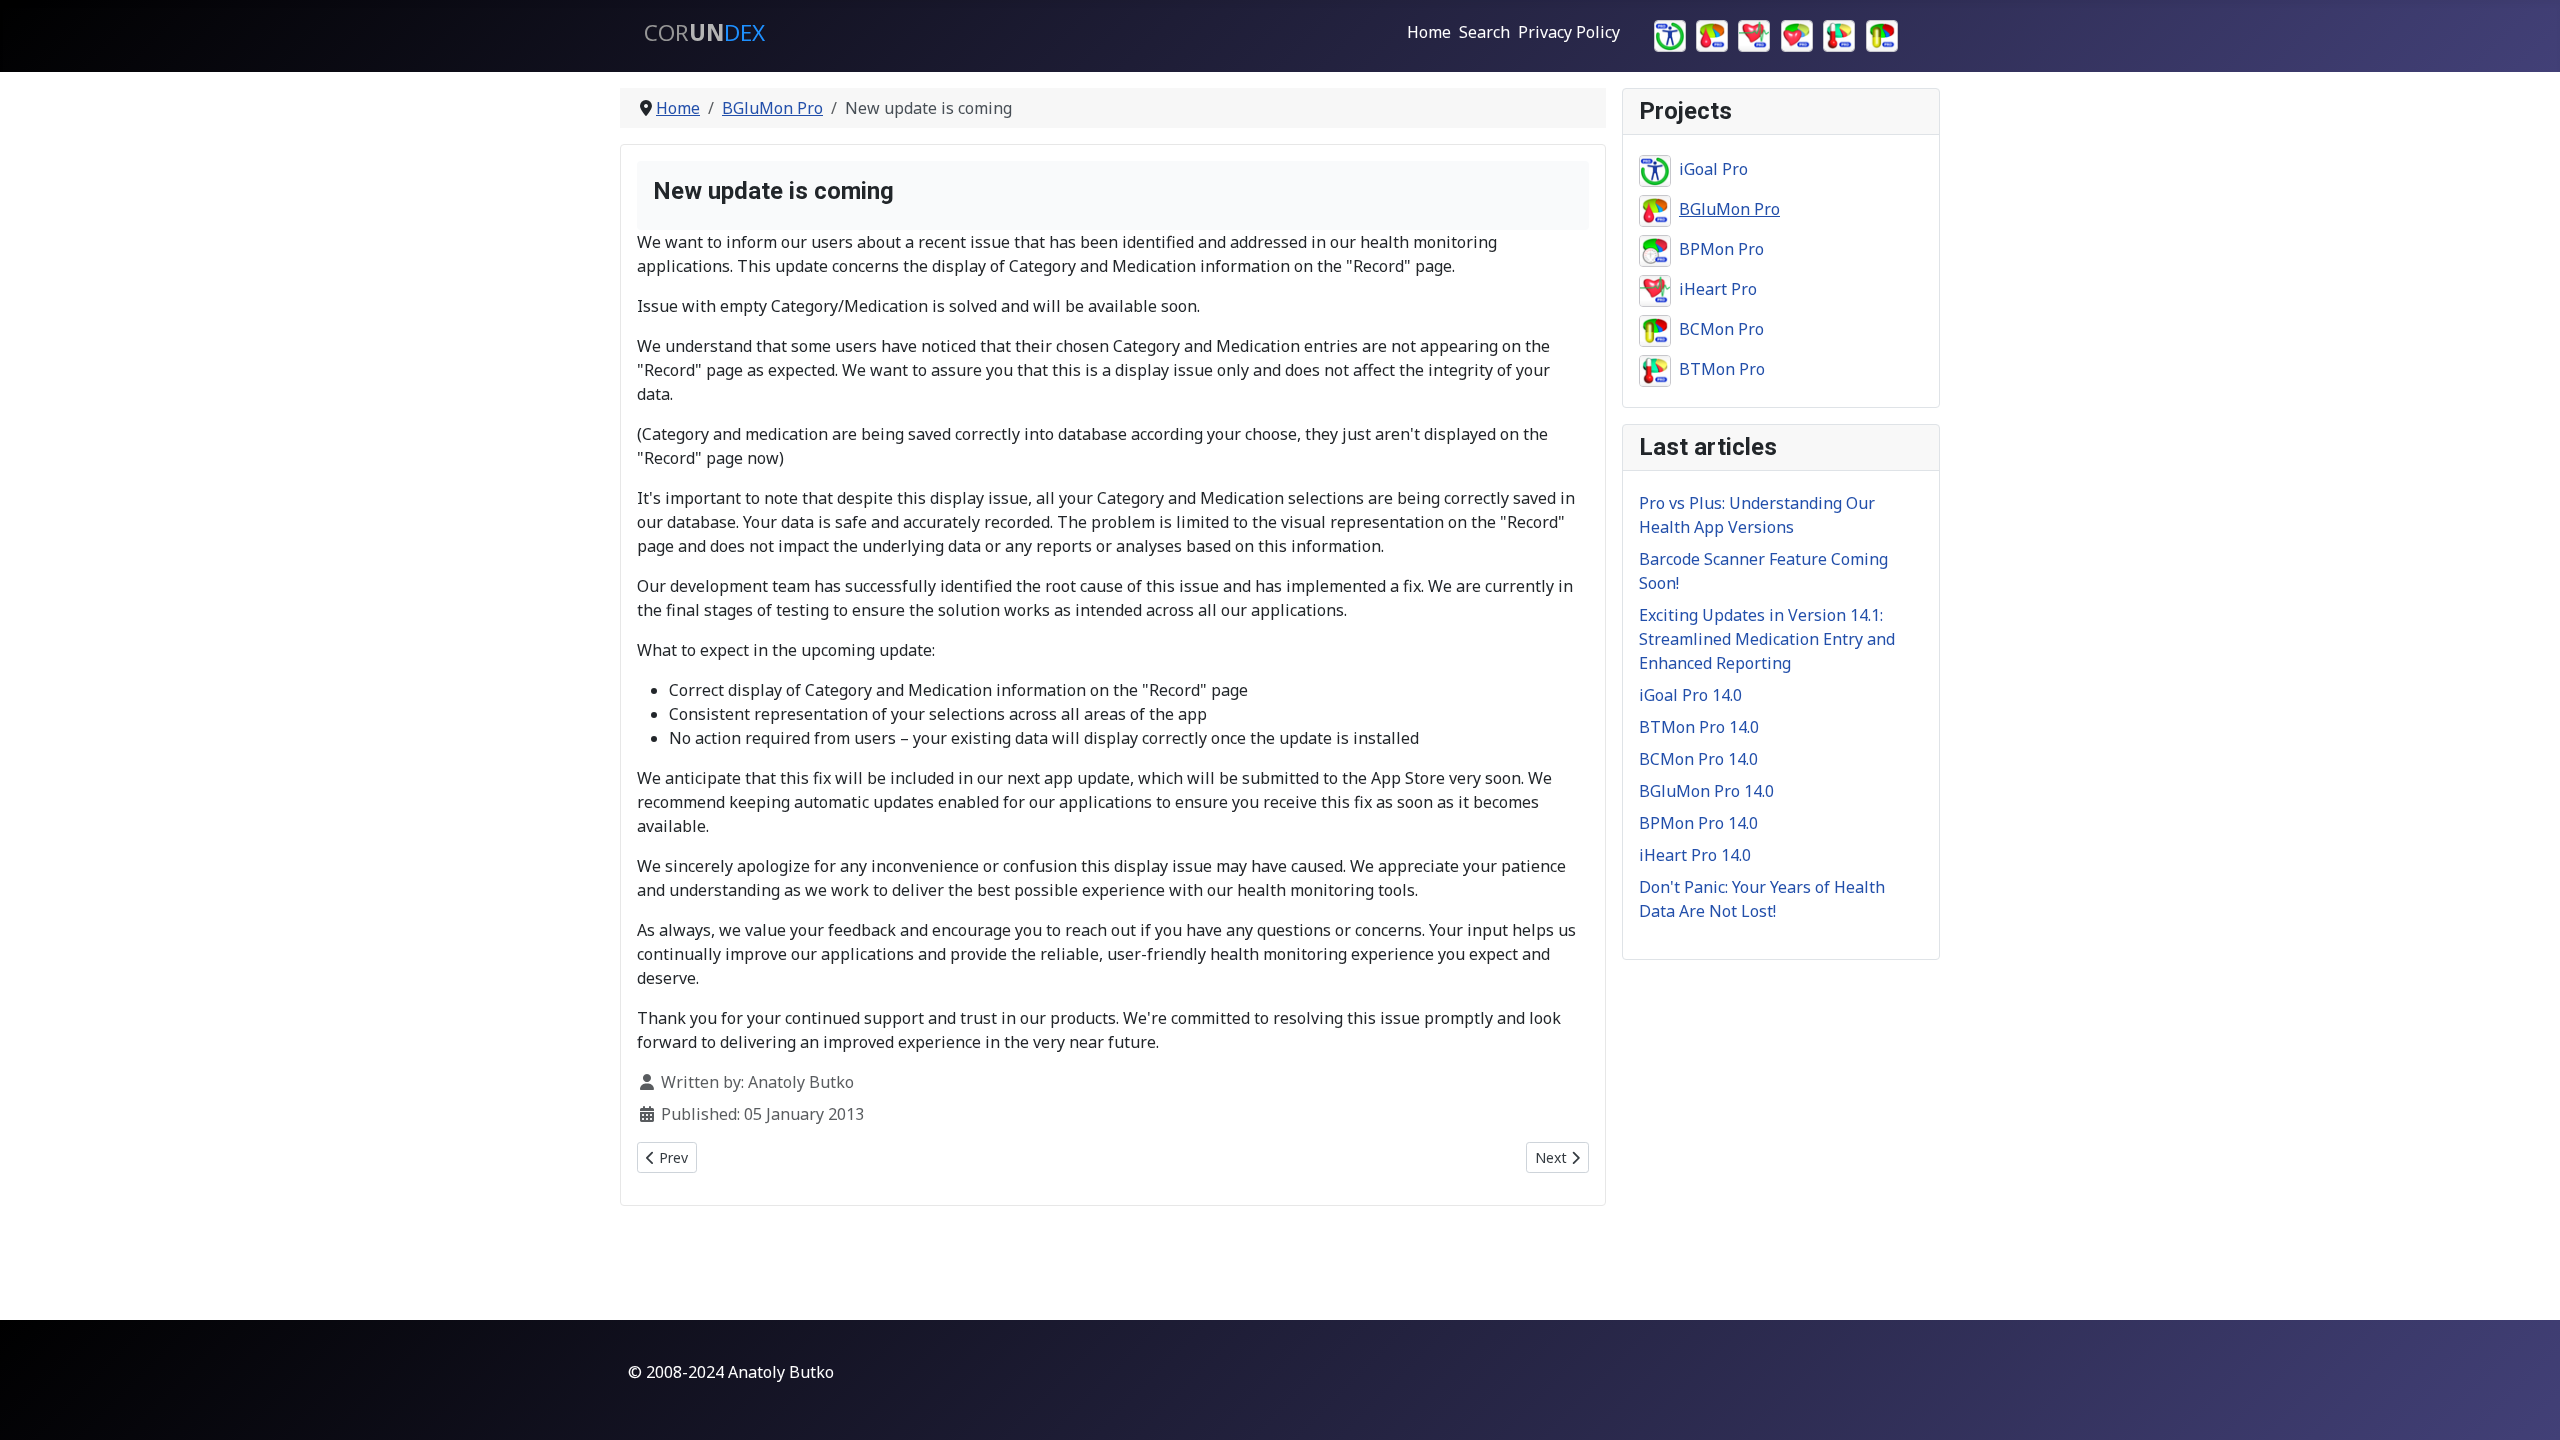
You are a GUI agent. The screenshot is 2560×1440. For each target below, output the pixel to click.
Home (1429, 32)
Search (1484, 32)
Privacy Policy (1569, 32)
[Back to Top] (2525, 1403)
